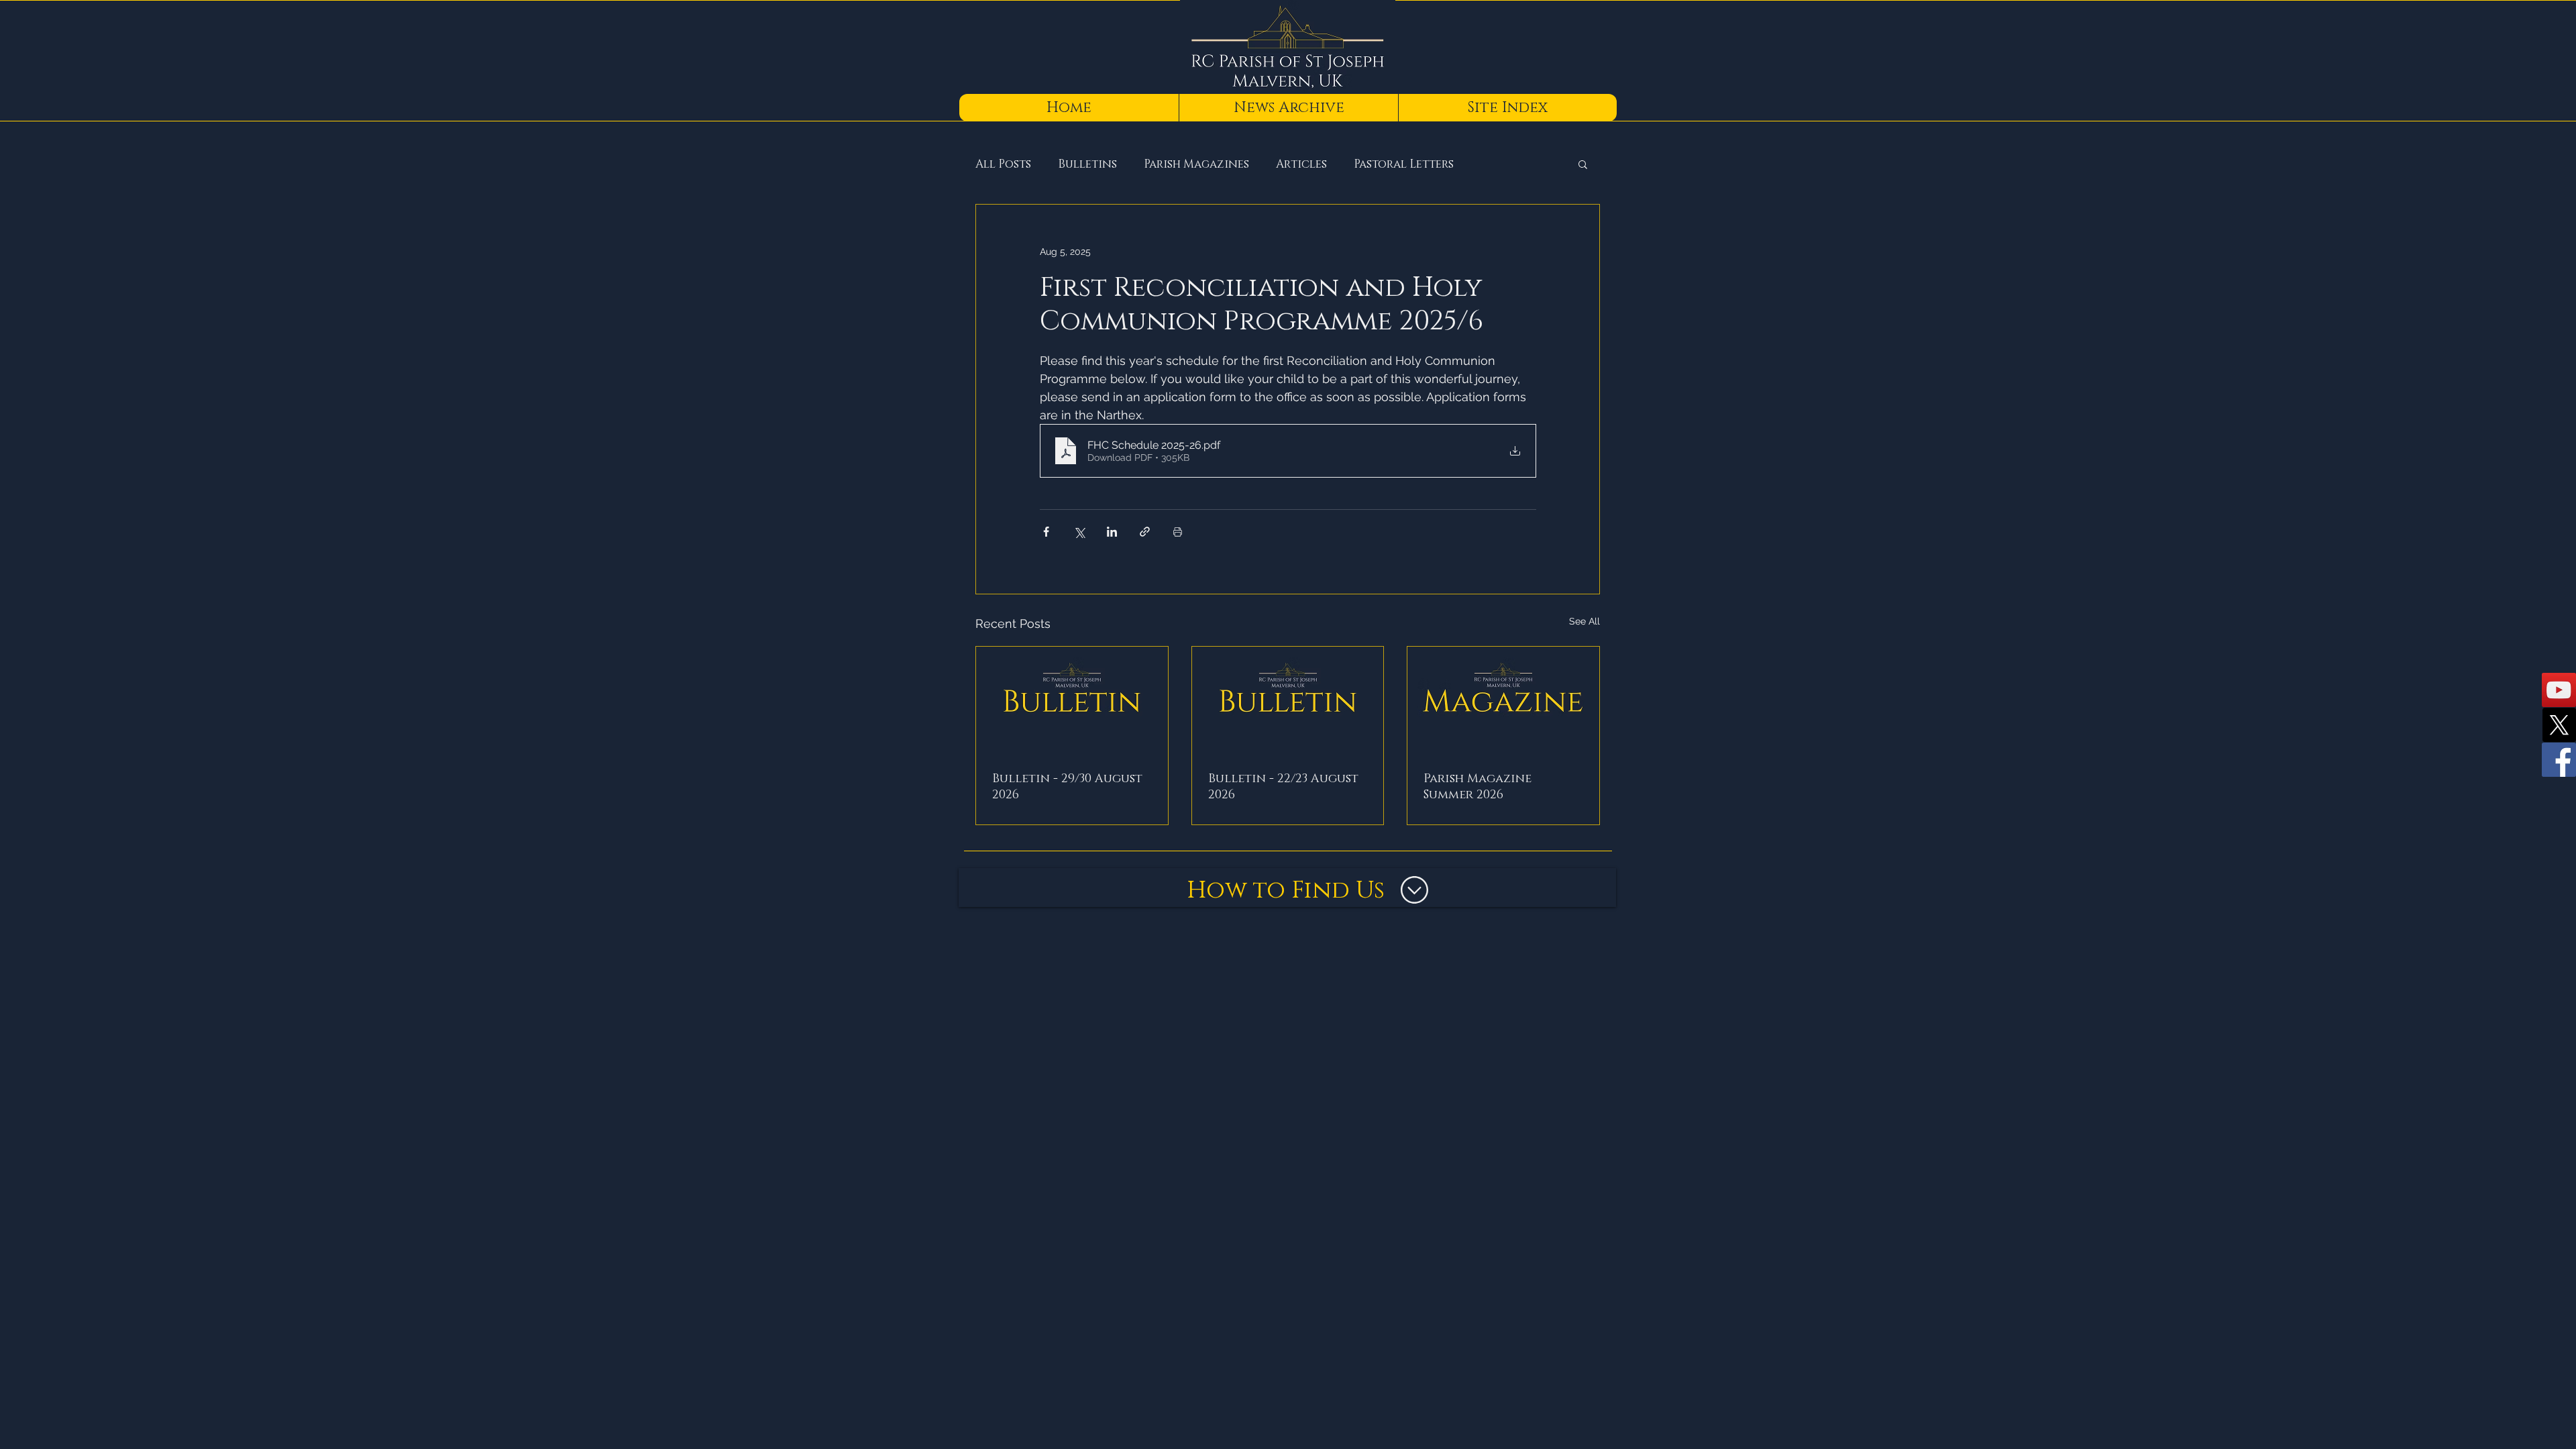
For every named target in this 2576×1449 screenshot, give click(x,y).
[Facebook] (2559, 760)
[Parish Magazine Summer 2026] (1503, 701)
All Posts (1003, 164)
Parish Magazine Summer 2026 (1478, 787)
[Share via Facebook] (1046, 532)
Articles (1301, 164)
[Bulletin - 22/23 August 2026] (1288, 701)
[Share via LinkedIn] (1112, 532)
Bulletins (1087, 164)
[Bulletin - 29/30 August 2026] (1072, 701)
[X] (2559, 725)
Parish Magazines (1196, 164)
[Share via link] (1145, 532)
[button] (1583, 164)
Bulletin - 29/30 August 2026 (1067, 787)
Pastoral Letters (1404, 164)
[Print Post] (1178, 532)
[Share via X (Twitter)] (1079, 532)
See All (1585, 621)
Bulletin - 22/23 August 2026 (1283, 787)
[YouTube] (2559, 690)
